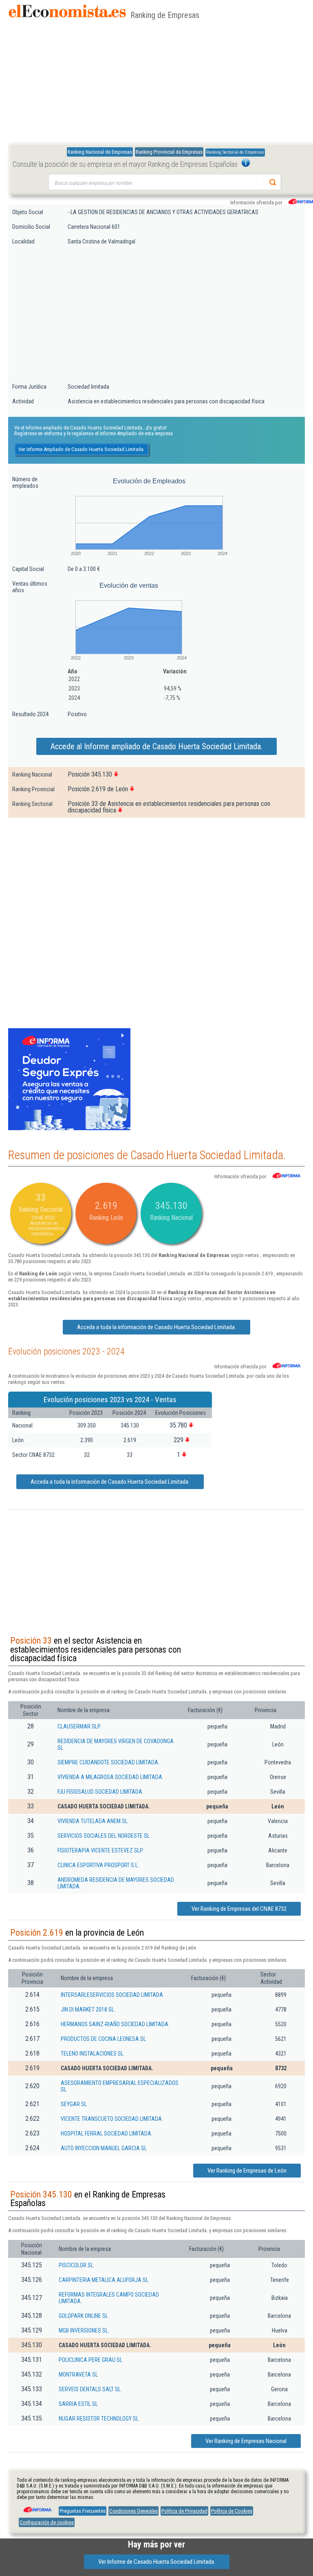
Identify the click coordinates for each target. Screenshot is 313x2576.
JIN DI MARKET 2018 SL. (88, 2009)
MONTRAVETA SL (78, 2375)
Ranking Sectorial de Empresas (235, 152)
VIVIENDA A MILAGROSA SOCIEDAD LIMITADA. (110, 1777)
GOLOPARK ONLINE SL (83, 2316)
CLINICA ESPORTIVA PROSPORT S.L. (98, 1865)
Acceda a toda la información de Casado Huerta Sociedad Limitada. (156, 1327)
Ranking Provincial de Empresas (169, 152)
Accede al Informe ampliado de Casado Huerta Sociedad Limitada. (156, 746)
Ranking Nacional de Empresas (100, 152)
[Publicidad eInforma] (69, 1129)
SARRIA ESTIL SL (78, 2404)
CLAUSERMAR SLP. (79, 1726)
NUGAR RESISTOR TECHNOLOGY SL (99, 2419)
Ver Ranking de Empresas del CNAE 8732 (239, 1909)
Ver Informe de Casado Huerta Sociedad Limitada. (157, 2562)
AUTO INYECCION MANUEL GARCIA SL (104, 2148)
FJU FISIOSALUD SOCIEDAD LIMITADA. (100, 1792)
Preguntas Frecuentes (83, 2511)
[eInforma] (37, 2507)
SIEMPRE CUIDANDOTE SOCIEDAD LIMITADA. (108, 1762)
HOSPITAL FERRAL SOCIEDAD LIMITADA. (107, 2133)
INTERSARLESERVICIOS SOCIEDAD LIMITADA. (112, 1995)
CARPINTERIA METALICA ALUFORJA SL (104, 2280)
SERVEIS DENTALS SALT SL (90, 2389)
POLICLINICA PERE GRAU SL (90, 2360)
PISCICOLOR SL (76, 2265)
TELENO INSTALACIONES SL (92, 2054)
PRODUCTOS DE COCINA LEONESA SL (103, 2039)
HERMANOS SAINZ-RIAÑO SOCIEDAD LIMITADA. (115, 2024)
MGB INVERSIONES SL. (84, 2330)
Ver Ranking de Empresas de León (247, 2171)
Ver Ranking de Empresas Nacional (246, 2441)
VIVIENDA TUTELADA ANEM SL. (93, 1821)
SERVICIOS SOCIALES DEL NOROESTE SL (104, 1836)
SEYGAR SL (74, 2104)
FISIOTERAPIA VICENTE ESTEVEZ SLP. (100, 1850)
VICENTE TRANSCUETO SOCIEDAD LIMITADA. (112, 2119)
